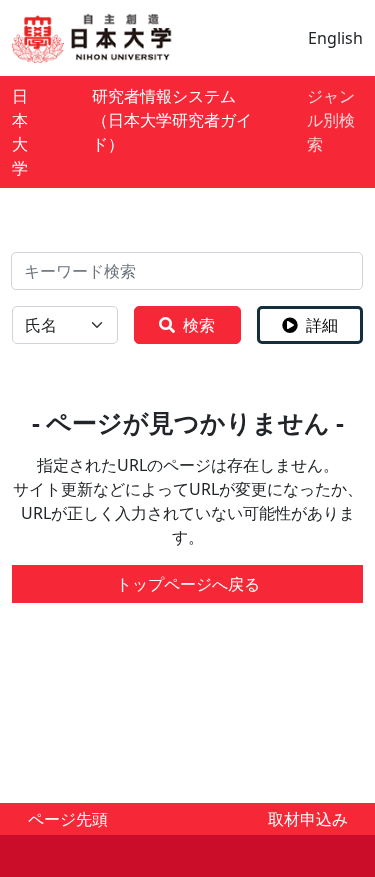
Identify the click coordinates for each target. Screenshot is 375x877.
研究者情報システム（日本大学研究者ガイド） (172, 120)
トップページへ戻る (188, 584)
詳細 (322, 325)
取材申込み (308, 819)
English (335, 38)
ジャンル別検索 (331, 120)
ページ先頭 (68, 819)
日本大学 (20, 132)
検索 (199, 325)
